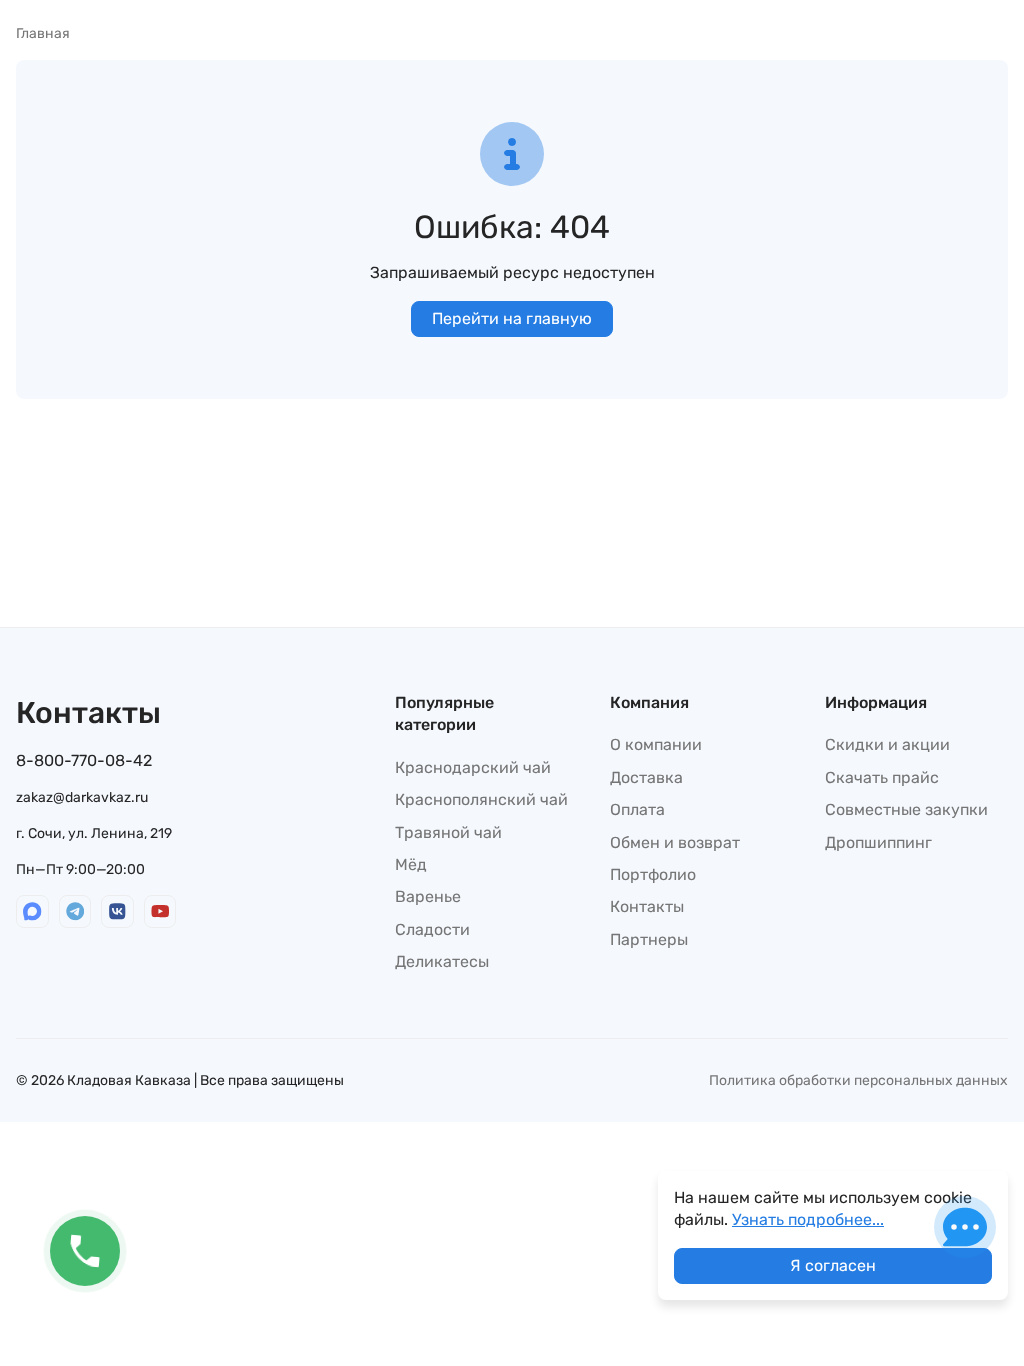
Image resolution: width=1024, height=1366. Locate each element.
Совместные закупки (906, 809)
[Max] (32, 911)
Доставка (646, 777)
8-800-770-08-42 (84, 760)
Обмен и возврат (675, 842)
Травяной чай (448, 832)
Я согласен (833, 1265)
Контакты (647, 906)
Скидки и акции (887, 744)
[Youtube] (160, 911)
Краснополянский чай (481, 799)
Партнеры (649, 939)
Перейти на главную (512, 318)
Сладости (432, 929)
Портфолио (653, 874)
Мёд (411, 864)
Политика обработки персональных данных (858, 1080)
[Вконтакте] (117, 911)
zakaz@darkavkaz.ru (82, 797)
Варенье (428, 896)
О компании (656, 744)
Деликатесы (442, 961)
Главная (43, 33)
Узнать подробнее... (808, 1219)
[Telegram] (75, 911)
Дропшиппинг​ (878, 842)
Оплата (637, 809)
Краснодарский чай (473, 767)
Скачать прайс (882, 777)
